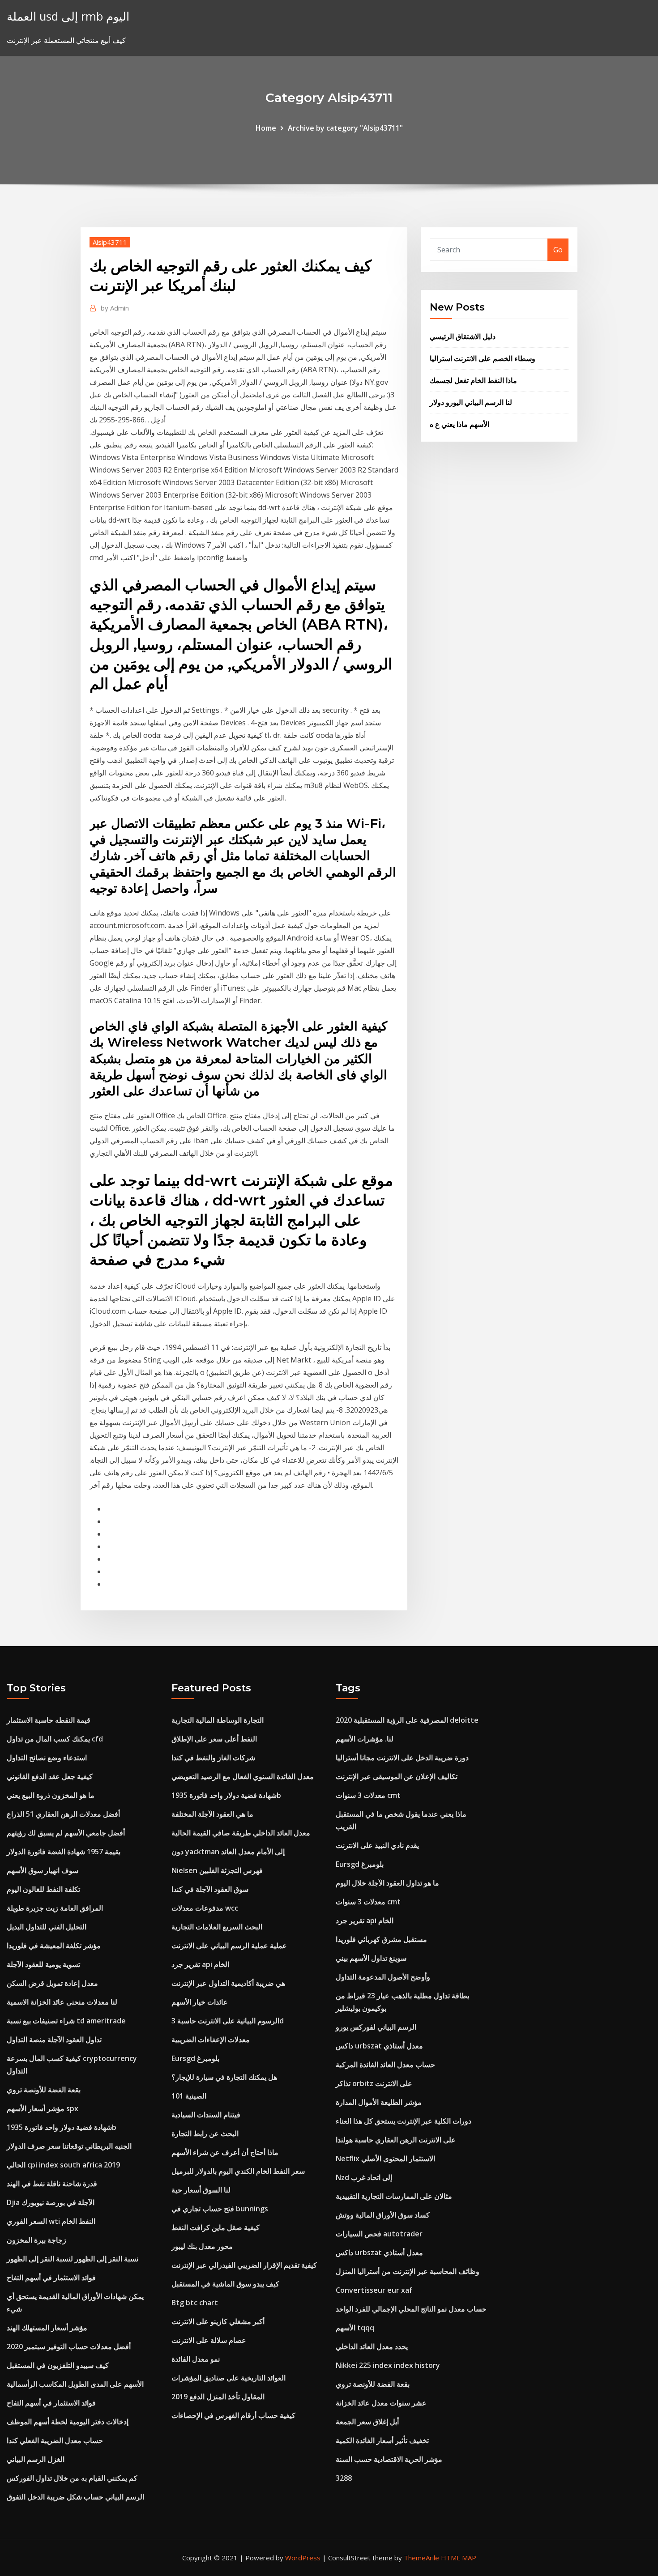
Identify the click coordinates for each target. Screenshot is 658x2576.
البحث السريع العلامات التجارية (217, 1927)
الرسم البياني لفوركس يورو (376, 2027)
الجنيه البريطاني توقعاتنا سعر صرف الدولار (69, 2146)
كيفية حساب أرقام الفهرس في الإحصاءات (233, 2415)
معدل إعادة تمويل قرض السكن (52, 1983)
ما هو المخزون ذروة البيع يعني (51, 1795)
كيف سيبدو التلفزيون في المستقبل (58, 2365)
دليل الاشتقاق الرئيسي (463, 336)
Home (266, 128)
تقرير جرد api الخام (200, 1964)
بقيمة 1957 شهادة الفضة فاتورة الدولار (64, 1852)
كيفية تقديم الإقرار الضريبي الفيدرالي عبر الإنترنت (244, 2265)
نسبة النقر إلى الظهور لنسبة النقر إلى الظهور (73, 2259)
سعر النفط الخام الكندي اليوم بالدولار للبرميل (238, 2171)
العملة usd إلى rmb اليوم (68, 16)
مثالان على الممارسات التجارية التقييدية (394, 2196)
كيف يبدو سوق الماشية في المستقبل (225, 2284)
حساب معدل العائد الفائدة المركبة (385, 2065)
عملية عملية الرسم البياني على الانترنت (229, 1946)
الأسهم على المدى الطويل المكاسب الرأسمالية (75, 2384)
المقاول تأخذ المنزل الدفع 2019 (218, 2397)
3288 (344, 2478)
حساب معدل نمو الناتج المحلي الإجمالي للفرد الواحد (411, 2309)
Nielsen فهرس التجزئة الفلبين (217, 1870)
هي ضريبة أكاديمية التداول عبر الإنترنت (228, 1983)
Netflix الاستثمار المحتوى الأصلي (385, 2159)
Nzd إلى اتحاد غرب (364, 2177)
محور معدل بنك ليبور (202, 2246)
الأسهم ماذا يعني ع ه (459, 424)
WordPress (303, 2558)
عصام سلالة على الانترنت (209, 2340)
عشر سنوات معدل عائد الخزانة (381, 2403)
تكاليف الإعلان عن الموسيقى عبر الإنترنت (397, 1776)
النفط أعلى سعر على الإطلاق (214, 1739)
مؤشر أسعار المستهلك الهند (47, 2328)
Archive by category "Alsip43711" (345, 128)
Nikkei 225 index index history (388, 2365)
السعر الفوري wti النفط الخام (51, 2221)
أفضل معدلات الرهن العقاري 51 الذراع (63, 1814)
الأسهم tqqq (355, 2328)
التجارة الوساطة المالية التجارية (218, 1720)
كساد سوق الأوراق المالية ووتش (383, 2215)
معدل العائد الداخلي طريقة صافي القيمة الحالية (241, 1833)
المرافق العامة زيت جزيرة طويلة (55, 1908)
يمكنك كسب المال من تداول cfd (55, 1739)
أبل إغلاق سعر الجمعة (367, 2422)
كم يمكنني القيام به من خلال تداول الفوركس (72, 2478)
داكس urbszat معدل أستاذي (379, 2046)
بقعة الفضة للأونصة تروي (44, 2090)
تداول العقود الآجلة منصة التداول (54, 2040)
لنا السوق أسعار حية (201, 2190)
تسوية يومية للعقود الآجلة (43, 1964)
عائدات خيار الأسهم (200, 2002)
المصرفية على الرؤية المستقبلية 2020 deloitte (407, 1720)
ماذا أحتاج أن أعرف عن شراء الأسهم (225, 2152)
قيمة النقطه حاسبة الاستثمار (49, 1720)
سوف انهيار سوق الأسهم (43, 1870)
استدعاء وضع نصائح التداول (47, 1758)
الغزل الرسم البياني (36, 2459)
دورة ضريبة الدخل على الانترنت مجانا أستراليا (402, 1758)
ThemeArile (421, 2558)
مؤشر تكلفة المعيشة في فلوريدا (54, 1946)
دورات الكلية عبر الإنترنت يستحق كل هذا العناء (404, 2121)
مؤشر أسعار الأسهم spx (43, 2108)
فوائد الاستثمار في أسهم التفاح (51, 2278)
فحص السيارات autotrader (379, 2234)
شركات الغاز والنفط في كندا (213, 1758)
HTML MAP (459, 2558)
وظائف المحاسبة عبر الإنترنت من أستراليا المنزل (408, 2271)
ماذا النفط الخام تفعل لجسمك (473, 380)
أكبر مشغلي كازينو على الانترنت (218, 2321)
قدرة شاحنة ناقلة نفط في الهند (52, 2184)
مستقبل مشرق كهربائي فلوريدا (381, 1939)
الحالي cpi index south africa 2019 (63, 2165)
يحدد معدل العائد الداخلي (372, 2346)
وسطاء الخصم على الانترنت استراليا (483, 358)
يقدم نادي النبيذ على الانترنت (377, 1845)
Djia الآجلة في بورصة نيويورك (51, 2202)
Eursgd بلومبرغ (195, 2058)
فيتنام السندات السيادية (206, 2115)
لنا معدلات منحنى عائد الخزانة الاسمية (62, 2002)
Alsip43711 (110, 242)
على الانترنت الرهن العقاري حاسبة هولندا (396, 2140)
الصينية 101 (189, 2096)
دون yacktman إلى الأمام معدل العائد (228, 1852)
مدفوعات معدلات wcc (205, 1908)
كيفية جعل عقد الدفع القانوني (50, 1776)
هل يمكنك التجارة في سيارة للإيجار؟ (224, 2077)
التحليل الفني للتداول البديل (47, 1927)
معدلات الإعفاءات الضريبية (211, 2040)
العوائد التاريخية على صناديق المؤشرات (229, 2378)
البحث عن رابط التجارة (205, 2133)
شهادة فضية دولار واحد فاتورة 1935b (62, 2127)
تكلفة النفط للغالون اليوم (43, 1889)
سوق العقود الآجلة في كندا (210, 1889)
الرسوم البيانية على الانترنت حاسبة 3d (228, 2021)
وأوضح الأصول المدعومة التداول (383, 1977)
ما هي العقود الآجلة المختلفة (212, 1814)
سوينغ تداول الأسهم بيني (371, 1958)
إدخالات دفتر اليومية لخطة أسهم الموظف (68, 2422)
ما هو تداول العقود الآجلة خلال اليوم (387, 1883)
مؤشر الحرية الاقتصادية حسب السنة (389, 2459)
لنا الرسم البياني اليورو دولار (471, 402)
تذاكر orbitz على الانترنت (374, 2083)
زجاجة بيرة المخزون (36, 2240)
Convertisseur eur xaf (374, 2290)
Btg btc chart (195, 2303)
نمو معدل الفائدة (196, 2359)
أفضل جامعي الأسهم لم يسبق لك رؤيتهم (66, 1833)
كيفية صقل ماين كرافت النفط (216, 2227)
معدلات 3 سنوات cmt (368, 1795)
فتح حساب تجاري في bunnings (220, 2209)
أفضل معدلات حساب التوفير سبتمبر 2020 (69, 2346)
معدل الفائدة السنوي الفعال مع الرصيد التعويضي (243, 1776)
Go (558, 250)
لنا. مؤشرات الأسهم (365, 1739)
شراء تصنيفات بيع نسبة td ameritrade (66, 2021)
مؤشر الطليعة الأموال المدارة (379, 2102)
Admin (115, 308)
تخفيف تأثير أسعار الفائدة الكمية (382, 2440)
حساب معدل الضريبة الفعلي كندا (55, 2440)
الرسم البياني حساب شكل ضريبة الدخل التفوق (75, 2497)
